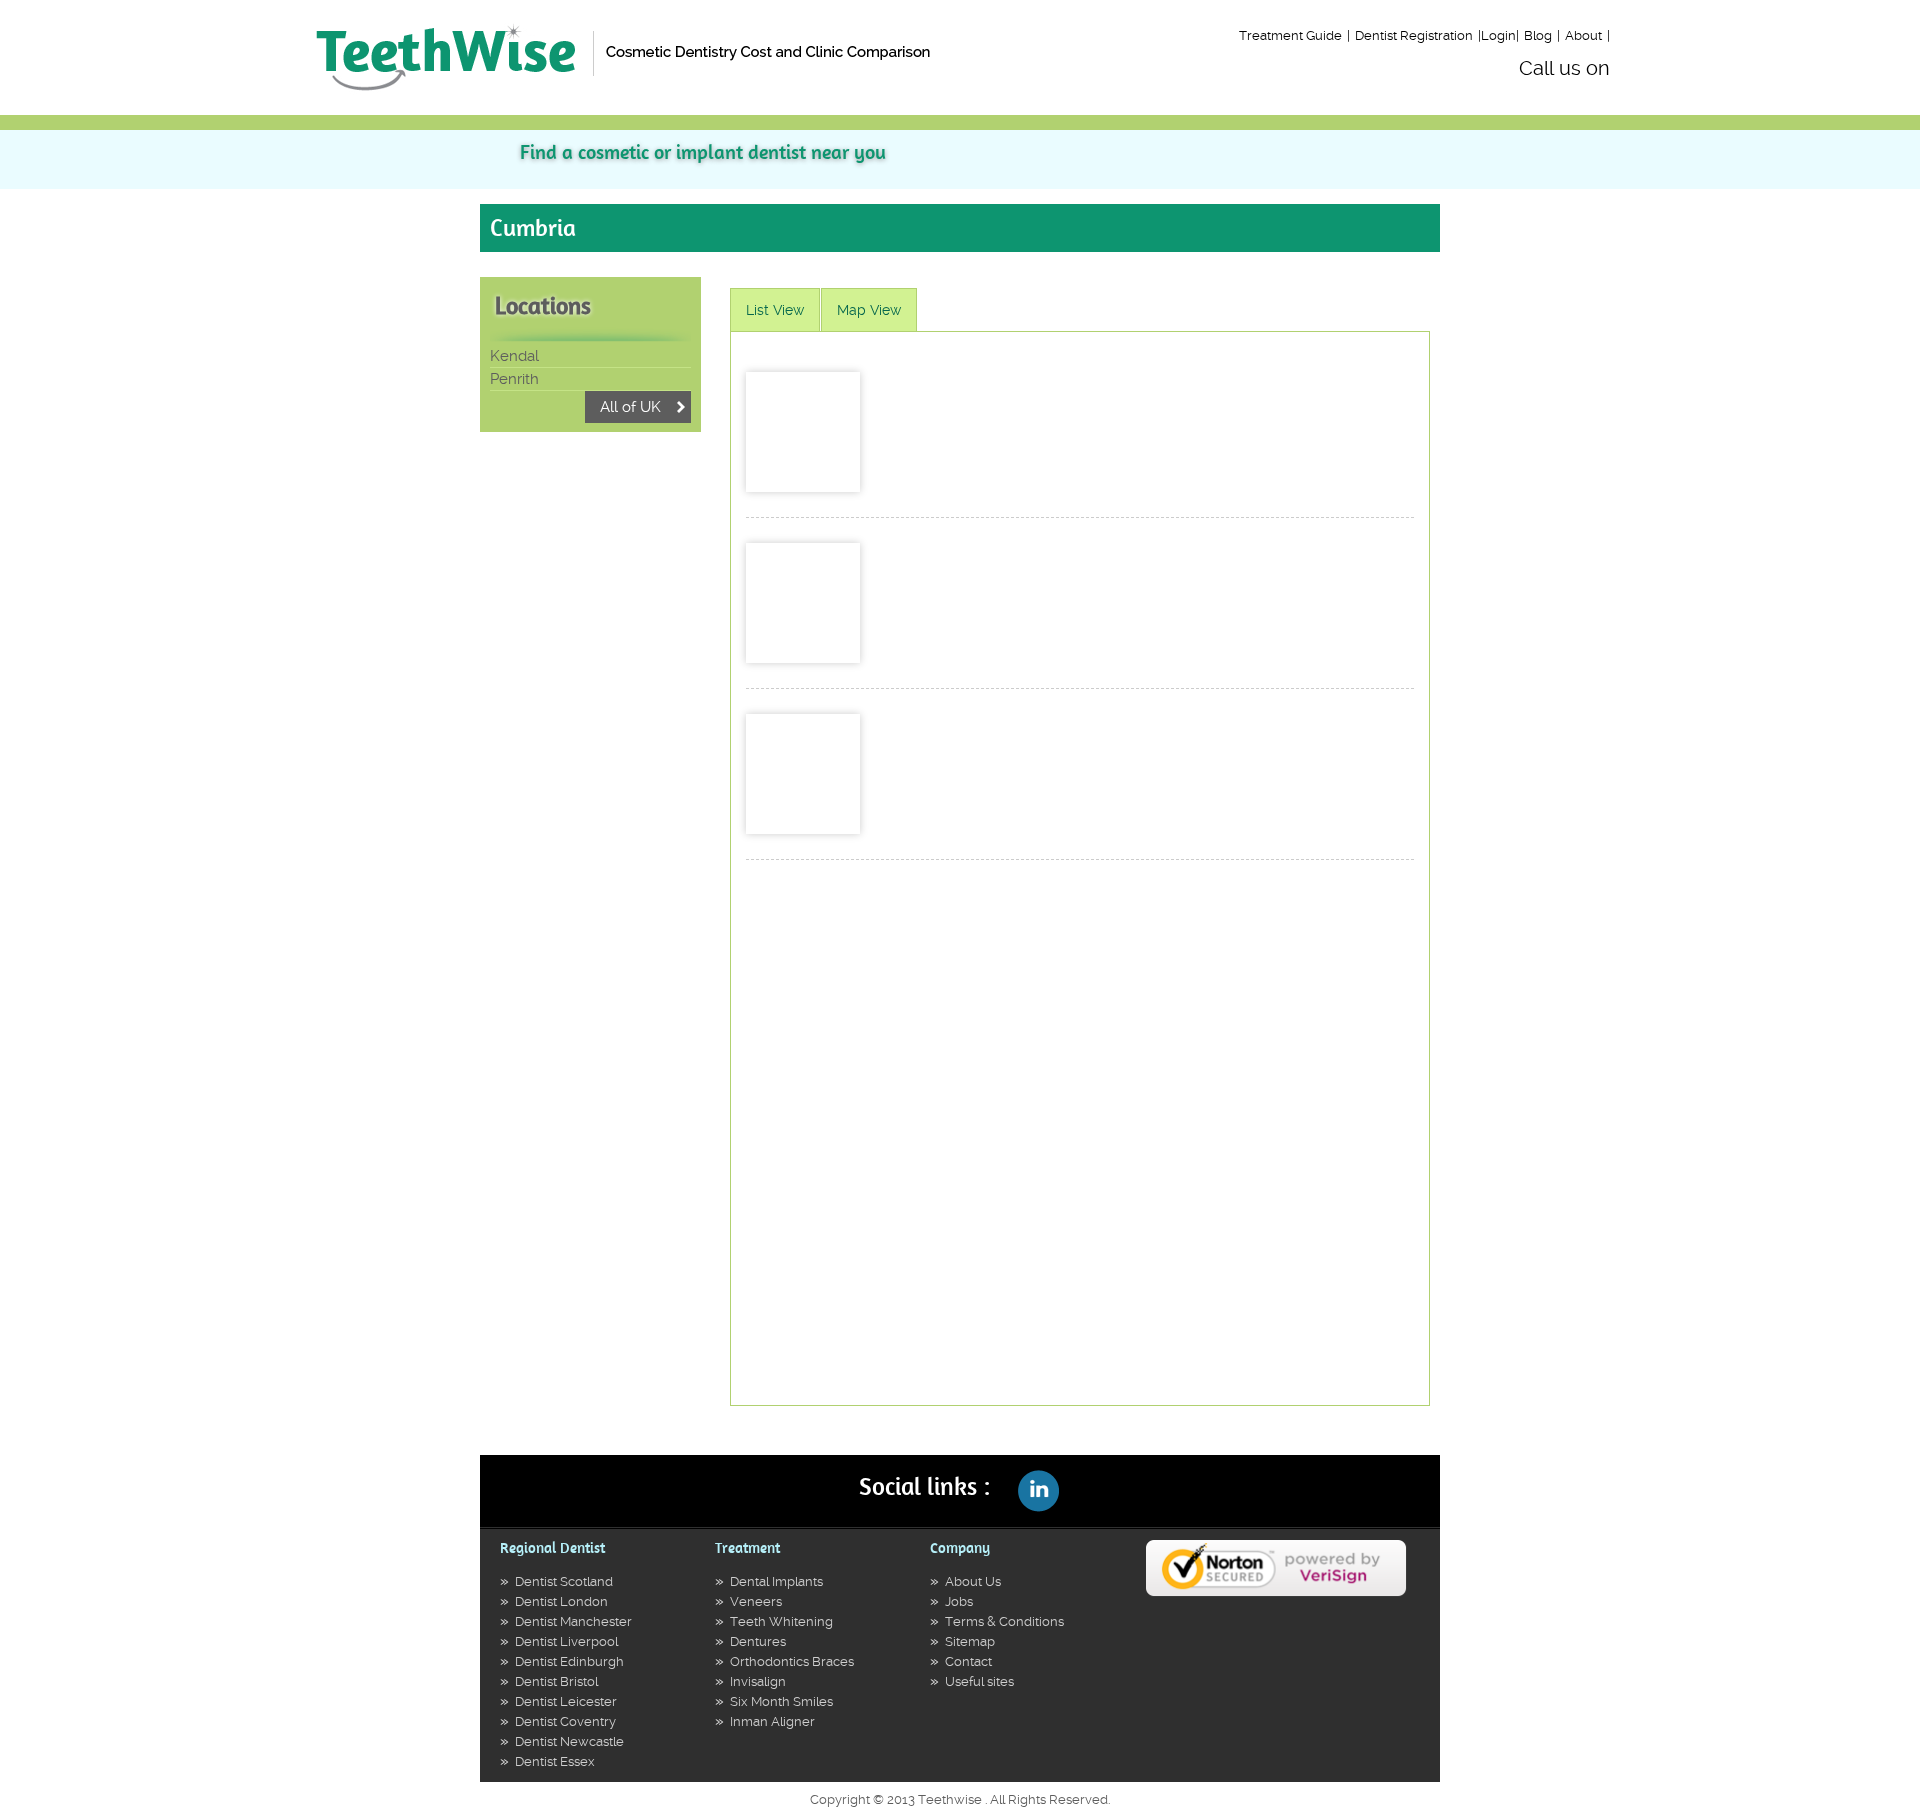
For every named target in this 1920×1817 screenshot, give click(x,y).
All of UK (630, 407)
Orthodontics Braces (792, 1661)
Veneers (756, 1601)
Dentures (758, 1641)
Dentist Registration (1414, 35)
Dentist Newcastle (569, 1741)
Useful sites (979, 1681)
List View (775, 310)
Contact (968, 1661)
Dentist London (561, 1601)
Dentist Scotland (564, 1581)
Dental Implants (776, 1581)
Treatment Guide (1290, 35)
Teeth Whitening (781, 1621)
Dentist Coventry (565, 1721)
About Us (973, 1581)
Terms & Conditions (1004, 1621)
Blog (1538, 35)
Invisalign (758, 1681)
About (1583, 35)
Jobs (959, 1601)
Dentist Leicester (566, 1701)
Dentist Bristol (556, 1681)
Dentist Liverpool (566, 1641)
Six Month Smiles (781, 1701)
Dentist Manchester (573, 1621)
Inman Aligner (772, 1721)
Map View (869, 310)
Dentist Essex (555, 1761)
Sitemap (970, 1641)
